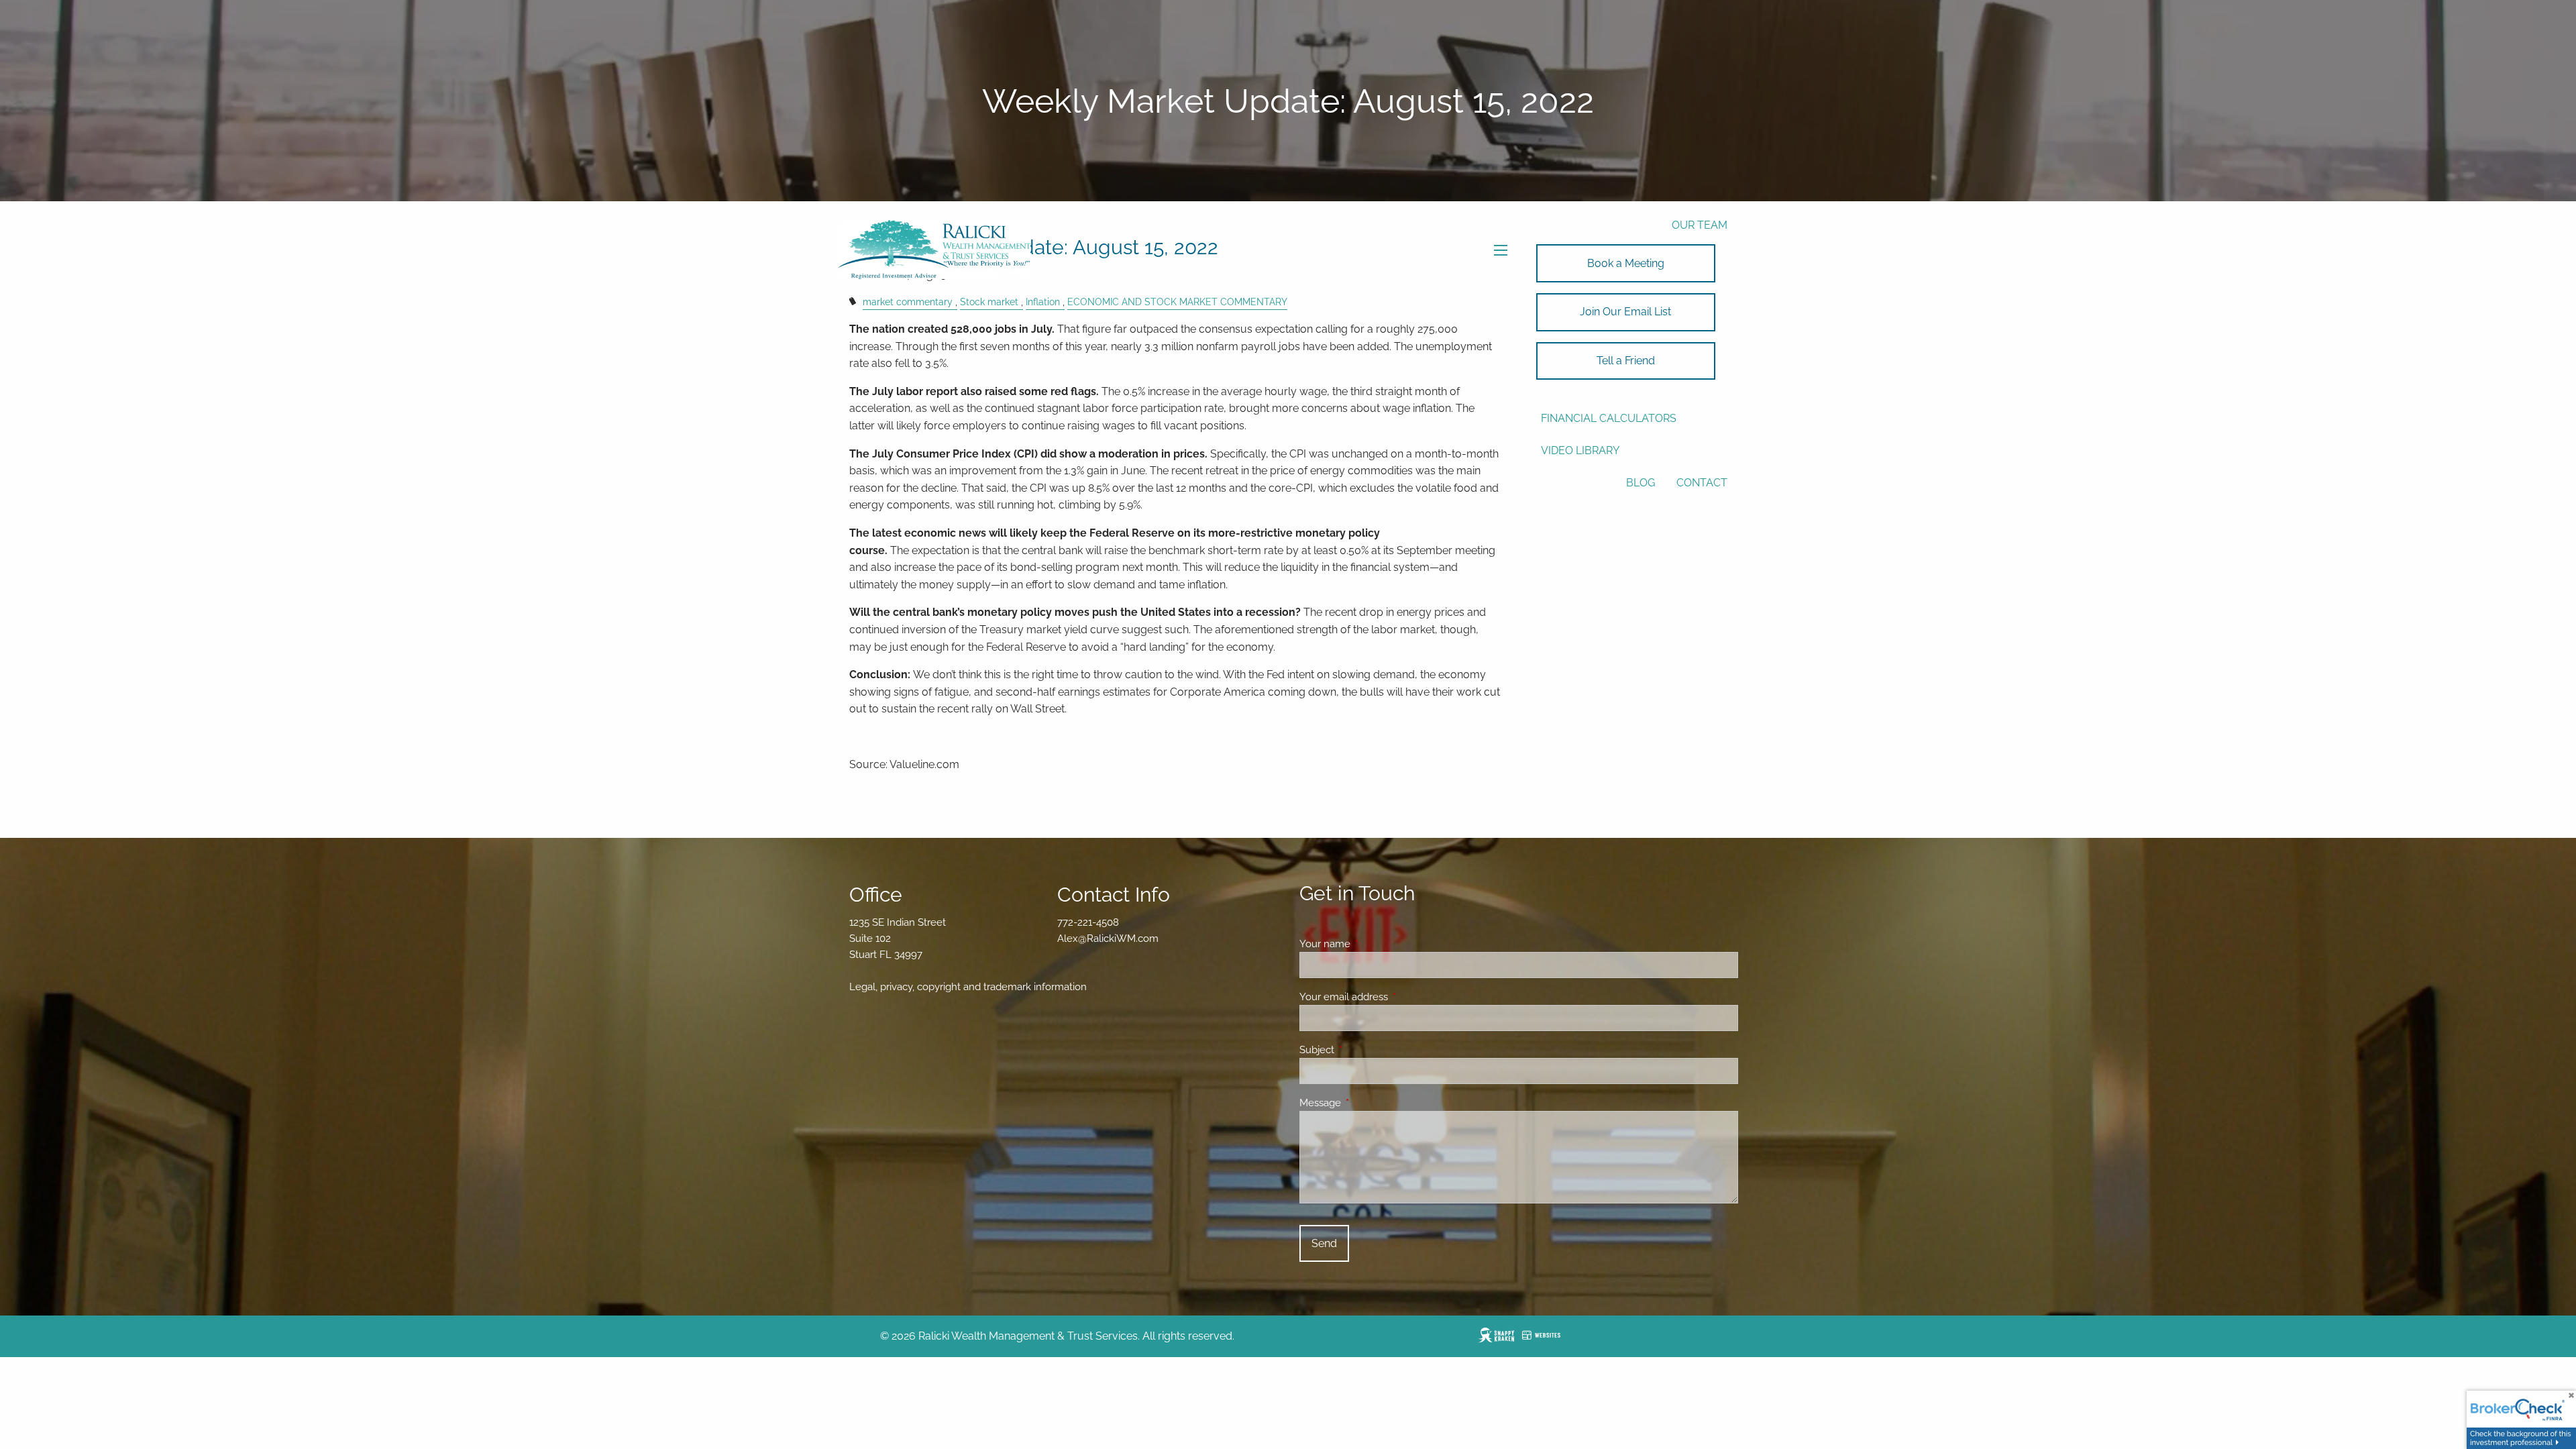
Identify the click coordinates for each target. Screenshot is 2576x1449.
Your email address (1392, 997)
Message (1369, 1103)
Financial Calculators (1609, 418)
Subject (1365, 1050)
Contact (1702, 483)
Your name (1374, 944)
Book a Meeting (1626, 263)
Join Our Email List (1625, 312)
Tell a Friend (1626, 361)
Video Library (1580, 450)
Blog (1641, 483)
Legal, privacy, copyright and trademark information (968, 987)
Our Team (1700, 225)
